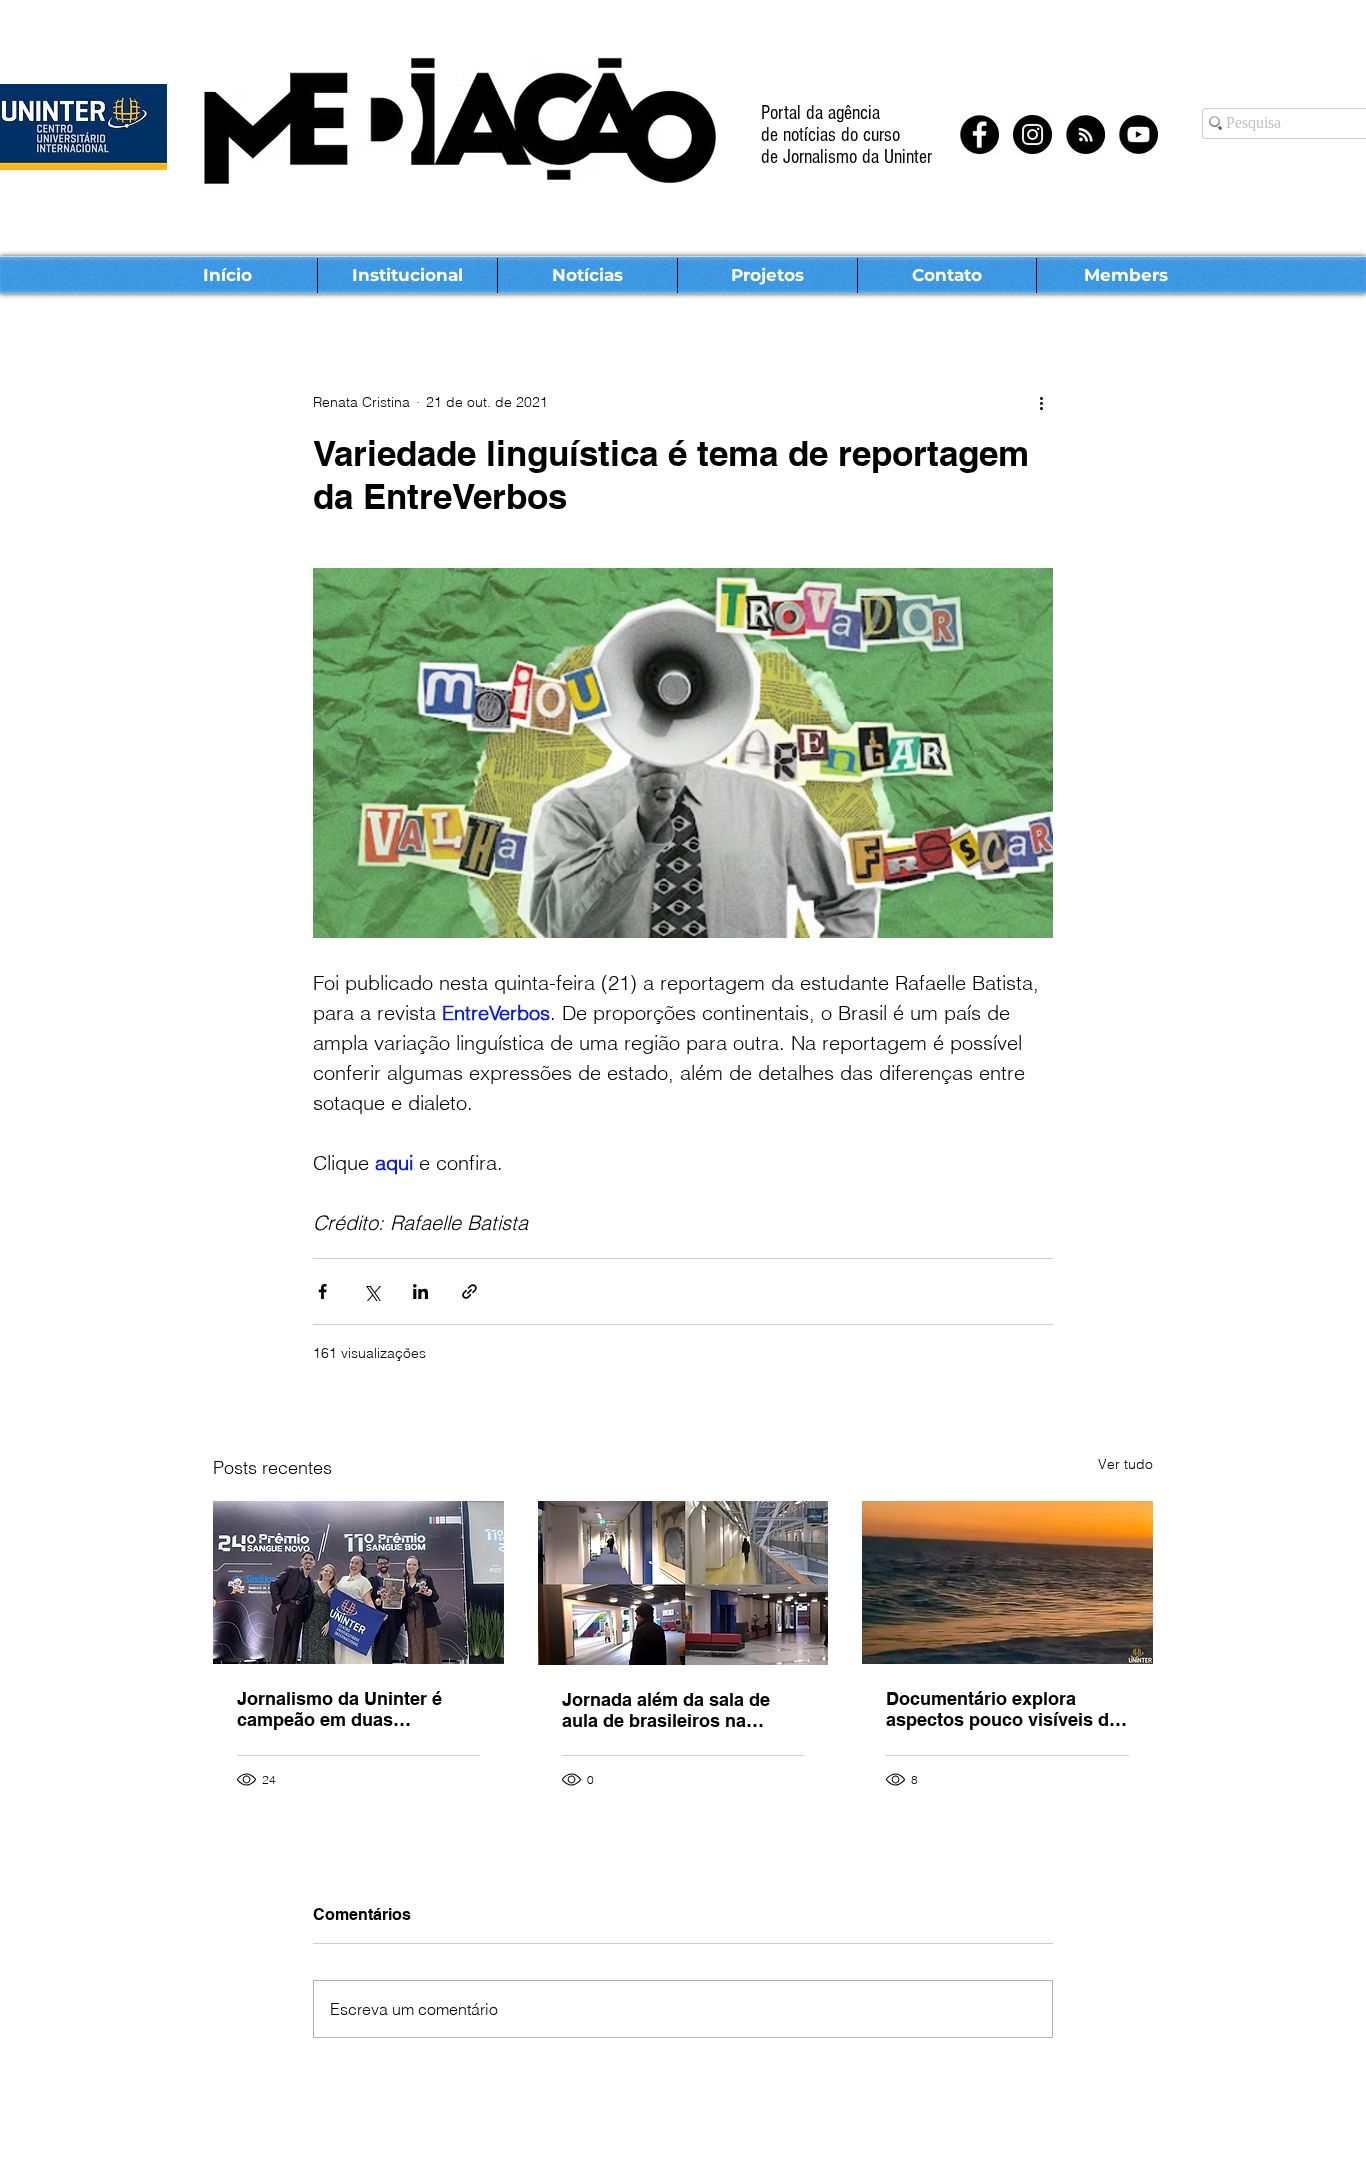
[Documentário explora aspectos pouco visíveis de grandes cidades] (1007, 1582)
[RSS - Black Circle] (1085, 134)
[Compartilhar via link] (469, 1291)
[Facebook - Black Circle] (979, 134)
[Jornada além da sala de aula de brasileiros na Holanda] (683, 1583)
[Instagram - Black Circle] (1032, 134)
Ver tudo (1125, 1464)
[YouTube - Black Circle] (1138, 134)
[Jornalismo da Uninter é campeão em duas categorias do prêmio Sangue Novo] (358, 1582)
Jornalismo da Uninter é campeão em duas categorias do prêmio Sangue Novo (339, 1709)
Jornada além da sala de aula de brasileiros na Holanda (666, 1710)
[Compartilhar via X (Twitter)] (371, 1291)
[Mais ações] (1041, 402)
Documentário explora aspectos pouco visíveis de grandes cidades (1002, 1709)
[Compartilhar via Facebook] (322, 1291)
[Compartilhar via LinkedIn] (420, 1291)
